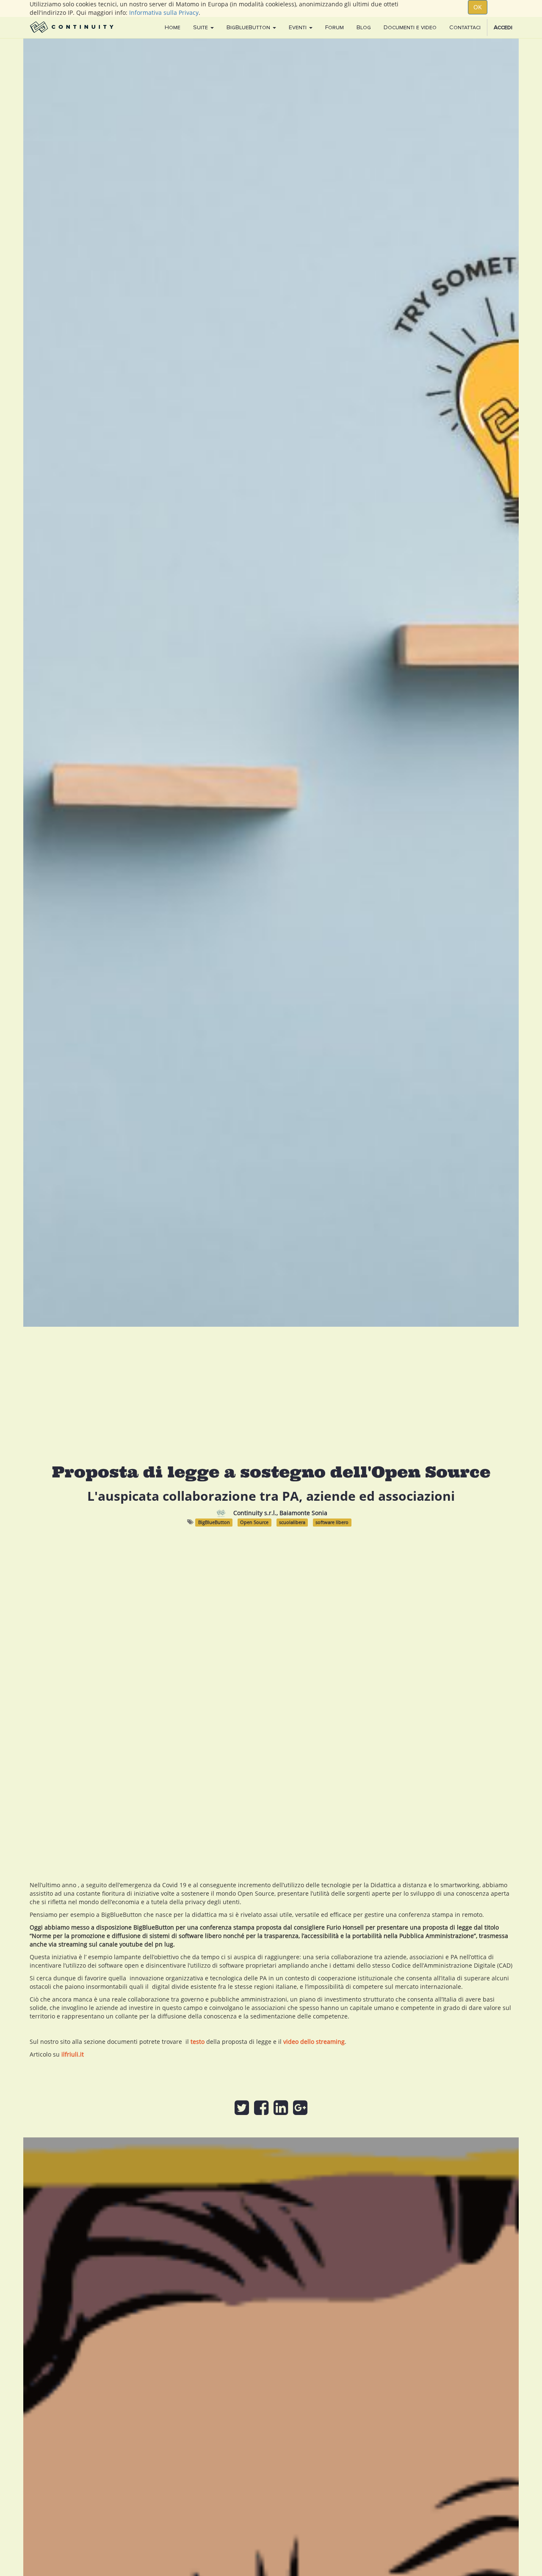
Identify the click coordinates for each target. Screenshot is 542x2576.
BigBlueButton (214, 1522)
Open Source (254, 1522)
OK (478, 7)
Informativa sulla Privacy (164, 12)
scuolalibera (292, 1522)
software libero (332, 1522)
